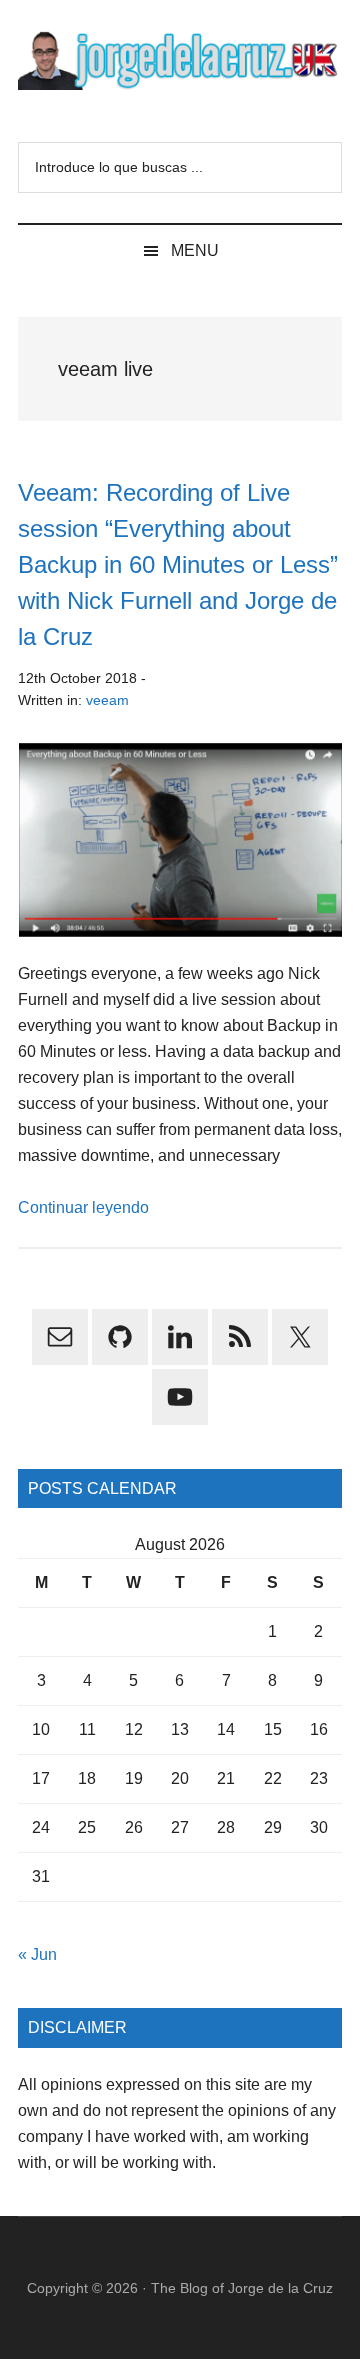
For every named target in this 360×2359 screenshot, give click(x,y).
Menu (195, 250)
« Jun (37, 1954)
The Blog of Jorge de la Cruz (242, 2288)
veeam (107, 700)
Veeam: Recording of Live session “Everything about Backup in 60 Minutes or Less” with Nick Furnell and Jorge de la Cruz (178, 564)
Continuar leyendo (83, 1207)
